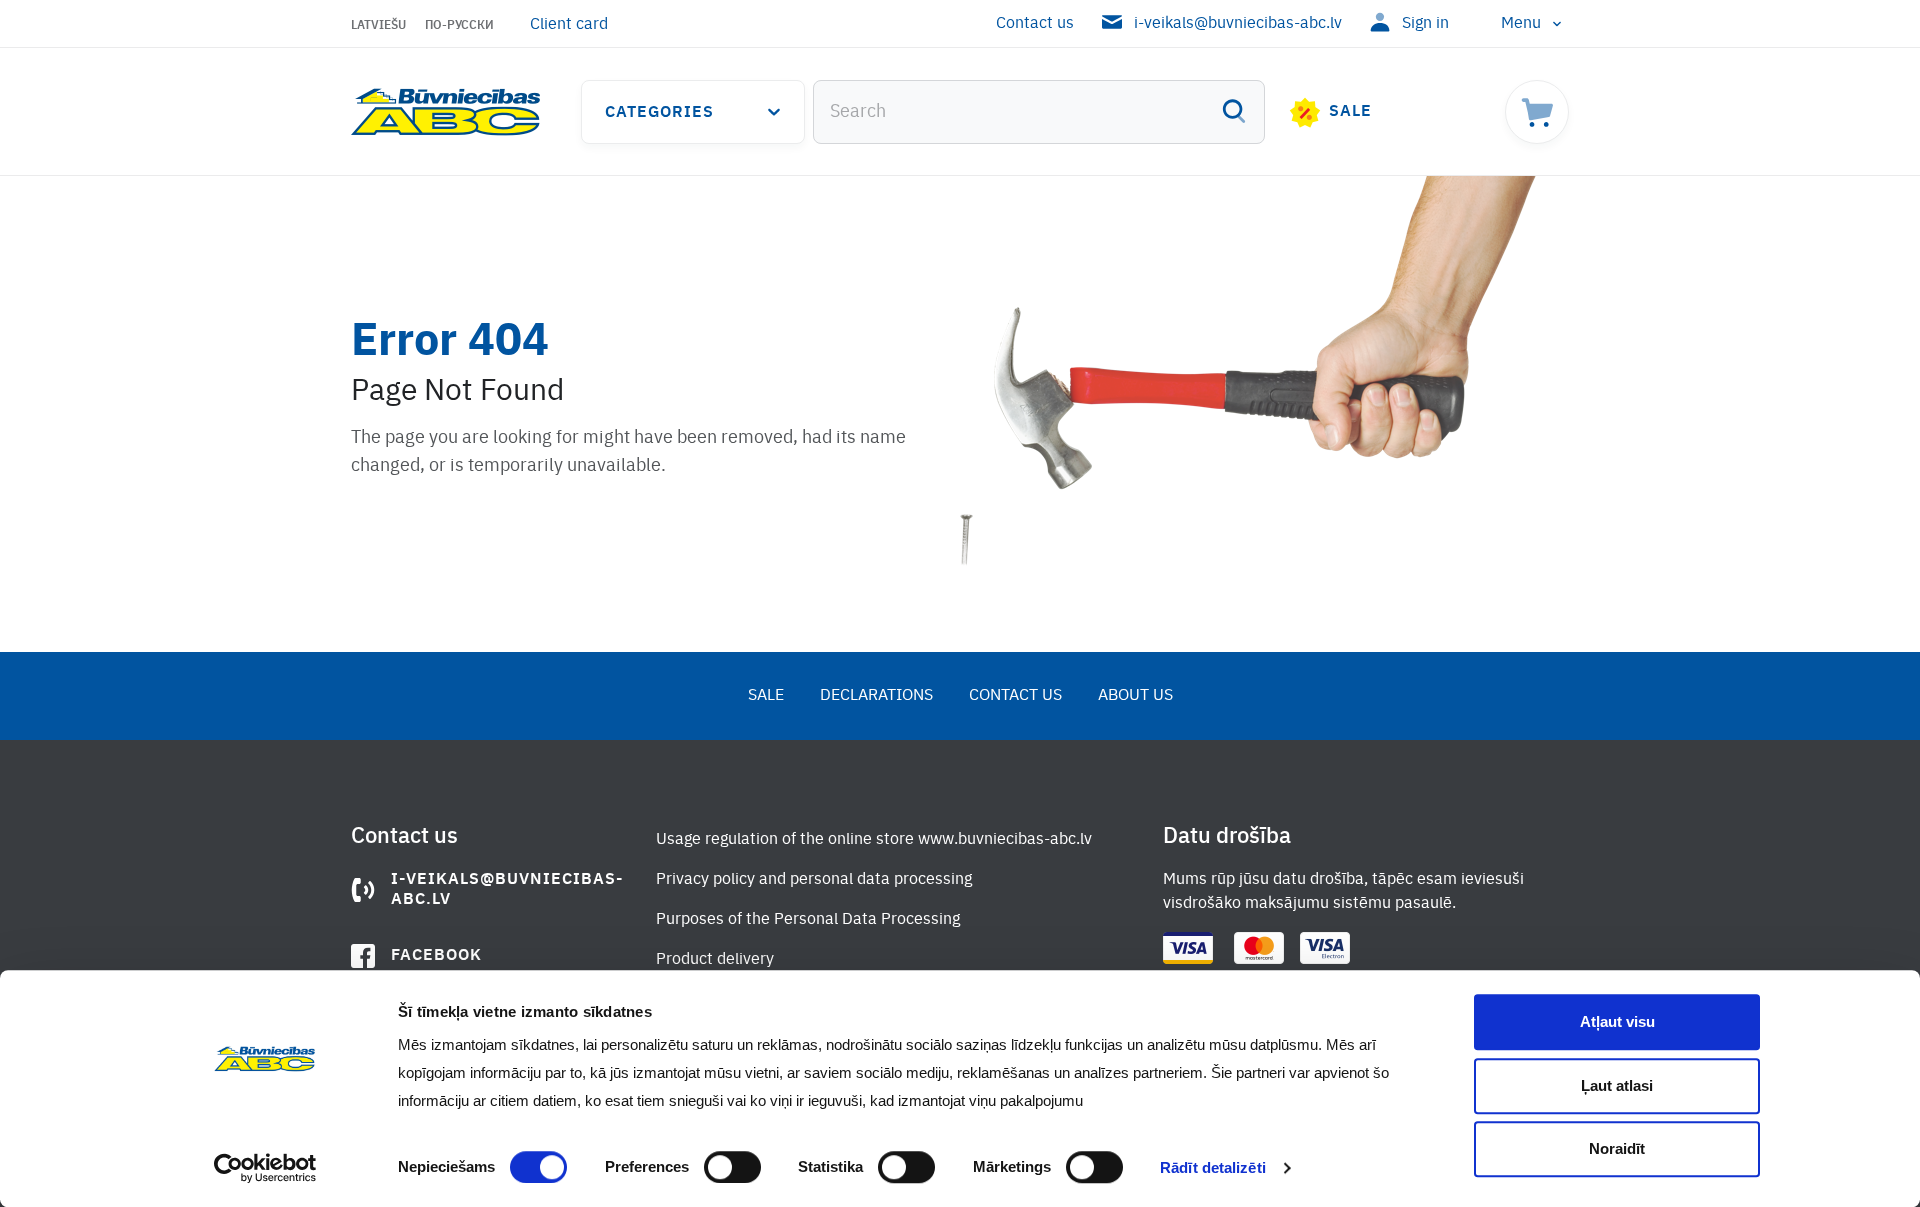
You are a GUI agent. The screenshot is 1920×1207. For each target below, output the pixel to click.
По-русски (459, 26)
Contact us (1035, 24)
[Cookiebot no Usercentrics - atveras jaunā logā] (265, 1168)
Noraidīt (1617, 1148)
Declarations (876, 696)
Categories (659, 113)
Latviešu (378, 26)
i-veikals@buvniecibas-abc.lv (1238, 24)
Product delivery (715, 960)
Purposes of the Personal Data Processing (808, 920)
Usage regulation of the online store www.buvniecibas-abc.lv (874, 840)
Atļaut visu (1617, 1021)
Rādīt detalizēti (1213, 1167)
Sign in (1425, 24)
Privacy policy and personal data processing (814, 880)
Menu (1521, 24)
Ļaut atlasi (1617, 1085)
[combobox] (1039, 112)
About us (1135, 696)
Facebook (436, 956)
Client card (569, 25)
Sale (1350, 112)
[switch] (732, 1167)
